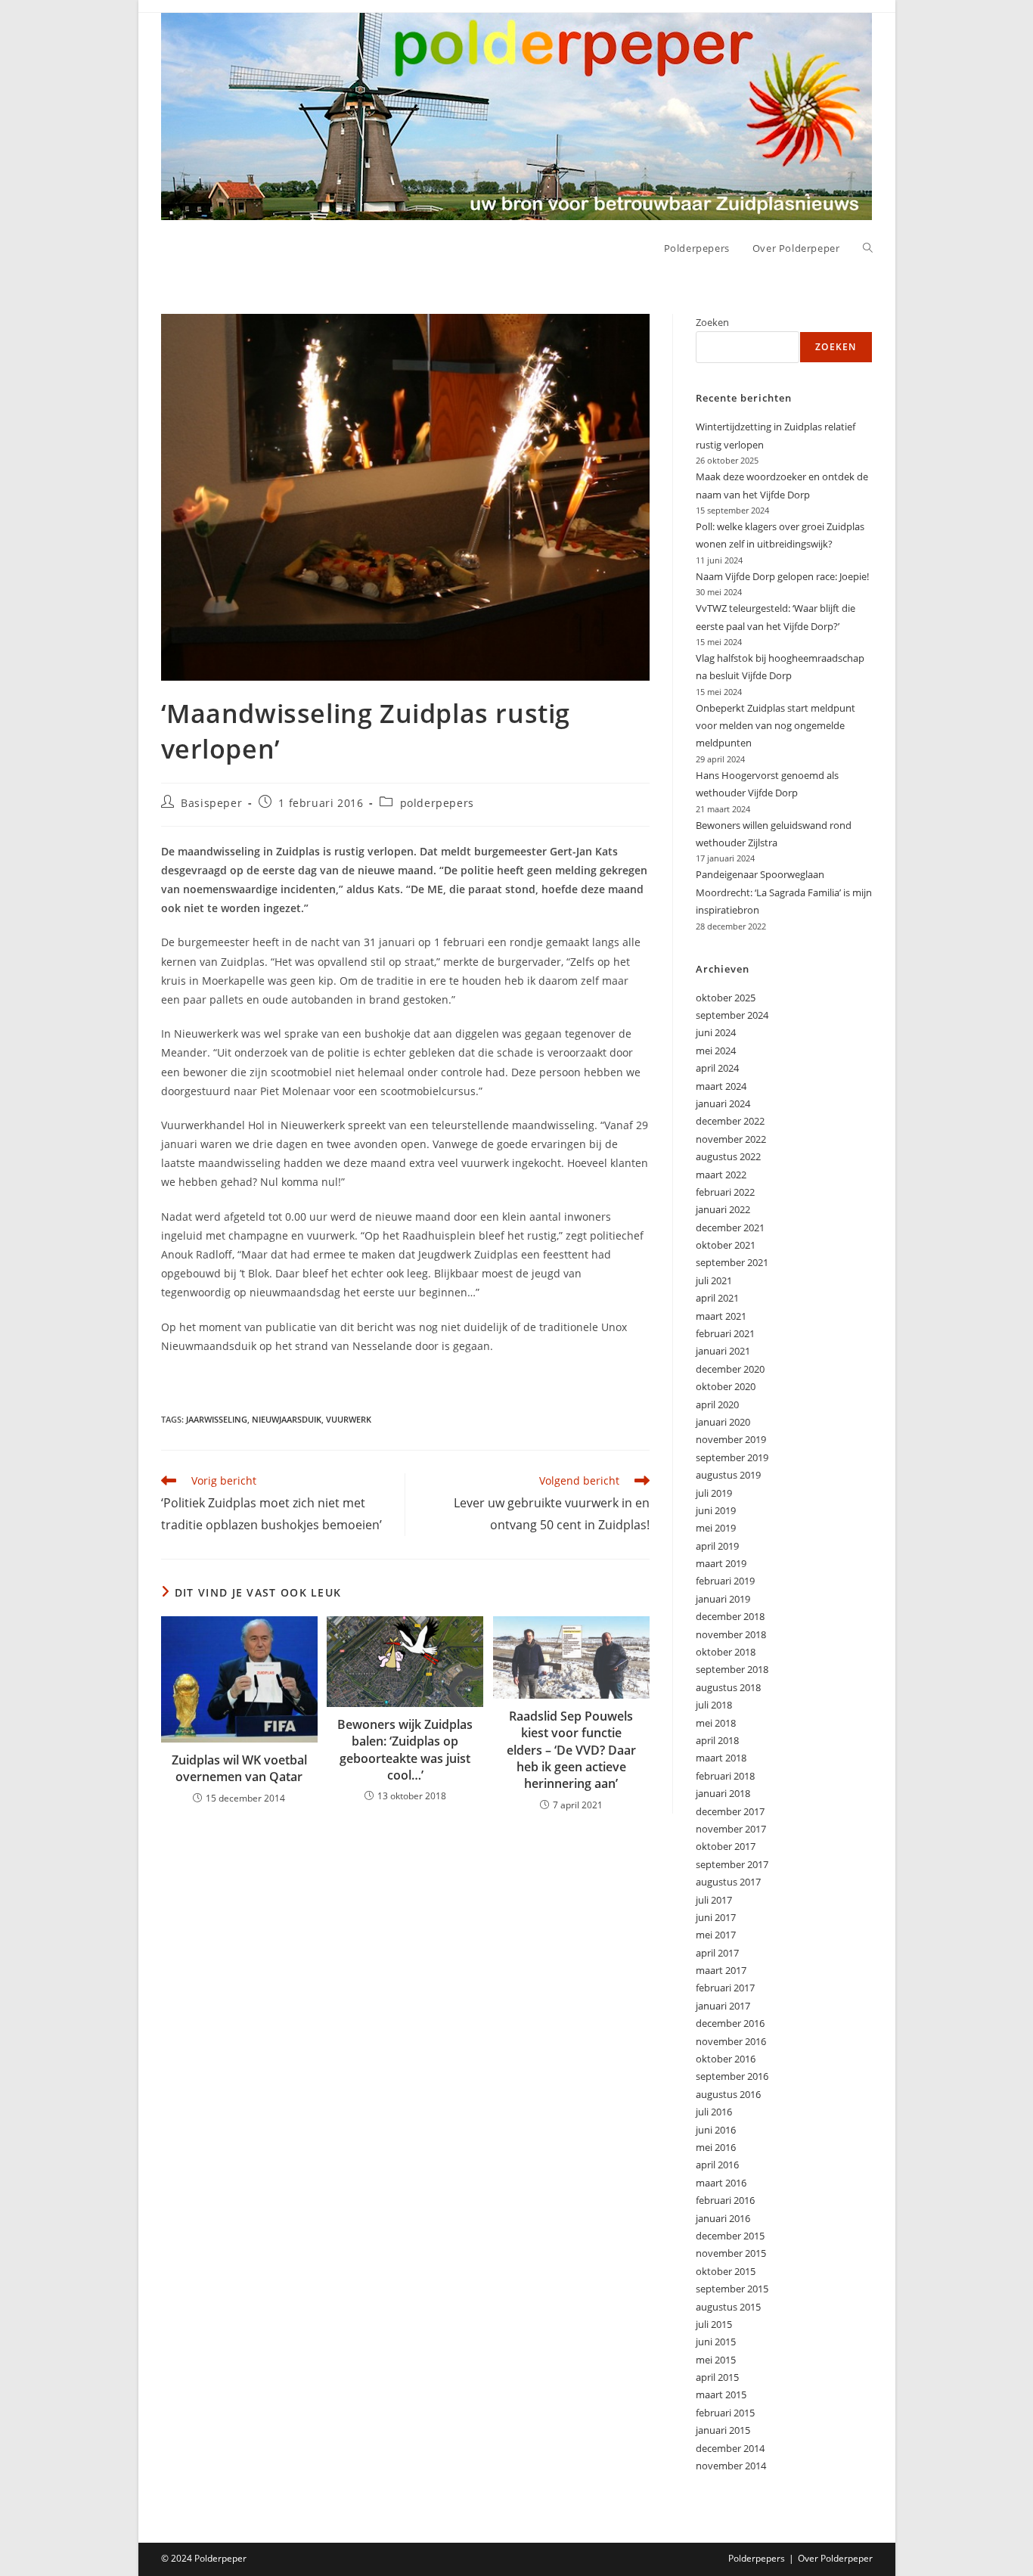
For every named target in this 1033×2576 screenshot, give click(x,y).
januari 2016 (723, 2218)
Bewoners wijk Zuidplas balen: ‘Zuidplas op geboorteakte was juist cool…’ (405, 1750)
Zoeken (712, 322)
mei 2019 (716, 1528)
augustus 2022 (728, 1156)
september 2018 (732, 1669)
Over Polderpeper (835, 2558)
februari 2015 (725, 2413)
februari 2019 (725, 1581)
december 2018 (730, 1616)
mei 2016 (716, 2147)
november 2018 (731, 1634)
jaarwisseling (217, 1419)
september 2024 (732, 1015)
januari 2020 (723, 1422)
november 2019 (731, 1439)
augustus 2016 (728, 2094)
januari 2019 (723, 1599)
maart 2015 (721, 2394)
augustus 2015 (728, 2307)
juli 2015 (714, 2324)
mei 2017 (716, 1935)
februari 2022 (725, 1192)
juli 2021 (714, 1280)
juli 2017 (714, 1900)
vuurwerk (349, 1419)
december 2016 (730, 2023)
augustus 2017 (728, 1882)
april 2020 (717, 1404)
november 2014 (731, 2466)
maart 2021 (721, 1316)
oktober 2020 (726, 1386)
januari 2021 (723, 1351)
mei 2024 (716, 1051)
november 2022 (731, 1139)
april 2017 (717, 1953)
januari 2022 (723, 1209)
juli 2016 (714, 2112)
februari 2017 (725, 1988)
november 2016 (731, 2041)
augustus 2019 (728, 1475)
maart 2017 (721, 1970)
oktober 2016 (726, 2059)
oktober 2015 (726, 2271)
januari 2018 (723, 1793)
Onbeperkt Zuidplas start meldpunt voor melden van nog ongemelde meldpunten (776, 726)
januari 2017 (723, 2006)
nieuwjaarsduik (287, 1419)
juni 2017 (716, 1917)
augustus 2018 (728, 1687)
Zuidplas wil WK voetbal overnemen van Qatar (239, 1768)
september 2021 (732, 1262)
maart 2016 (721, 2183)
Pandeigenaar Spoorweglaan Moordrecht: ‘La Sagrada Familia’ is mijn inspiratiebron (784, 892)
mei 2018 (716, 1723)
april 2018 (717, 1740)
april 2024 (717, 1068)
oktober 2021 (726, 1245)
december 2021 (730, 1227)
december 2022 (730, 1121)
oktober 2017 (726, 1846)
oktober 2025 (726, 998)
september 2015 (732, 2289)
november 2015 (731, 2253)
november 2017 (731, 1829)
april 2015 (717, 2377)
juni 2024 (716, 1032)
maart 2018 (721, 1758)
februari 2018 (725, 1776)
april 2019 (717, 1546)
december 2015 (730, 2236)
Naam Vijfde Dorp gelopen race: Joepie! (782, 576)
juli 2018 (714, 1705)
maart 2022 (721, 1175)
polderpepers (437, 803)
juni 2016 (716, 2130)
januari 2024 (723, 1103)
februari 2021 (725, 1333)
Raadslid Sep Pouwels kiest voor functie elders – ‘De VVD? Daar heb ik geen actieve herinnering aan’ (571, 1750)
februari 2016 (725, 2200)
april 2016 (717, 2165)
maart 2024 (721, 1086)
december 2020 (730, 1369)
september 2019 (732, 1457)
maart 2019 (721, 1563)
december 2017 (730, 1811)
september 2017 (732, 1864)
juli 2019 (714, 1493)
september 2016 (732, 2076)
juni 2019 (716, 1510)
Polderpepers (757, 2558)
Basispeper (211, 803)
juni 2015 (716, 2342)
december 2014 (730, 2448)
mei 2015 (716, 2360)
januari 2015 (723, 2430)
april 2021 (717, 1298)
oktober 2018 (726, 1652)
